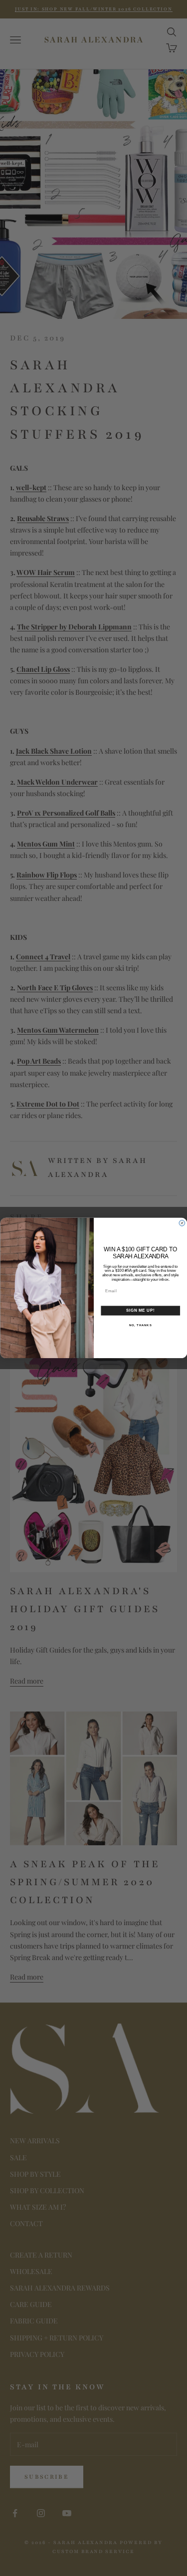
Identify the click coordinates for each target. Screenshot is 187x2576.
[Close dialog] (182, 1223)
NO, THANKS (140, 1325)
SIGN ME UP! (140, 1311)
